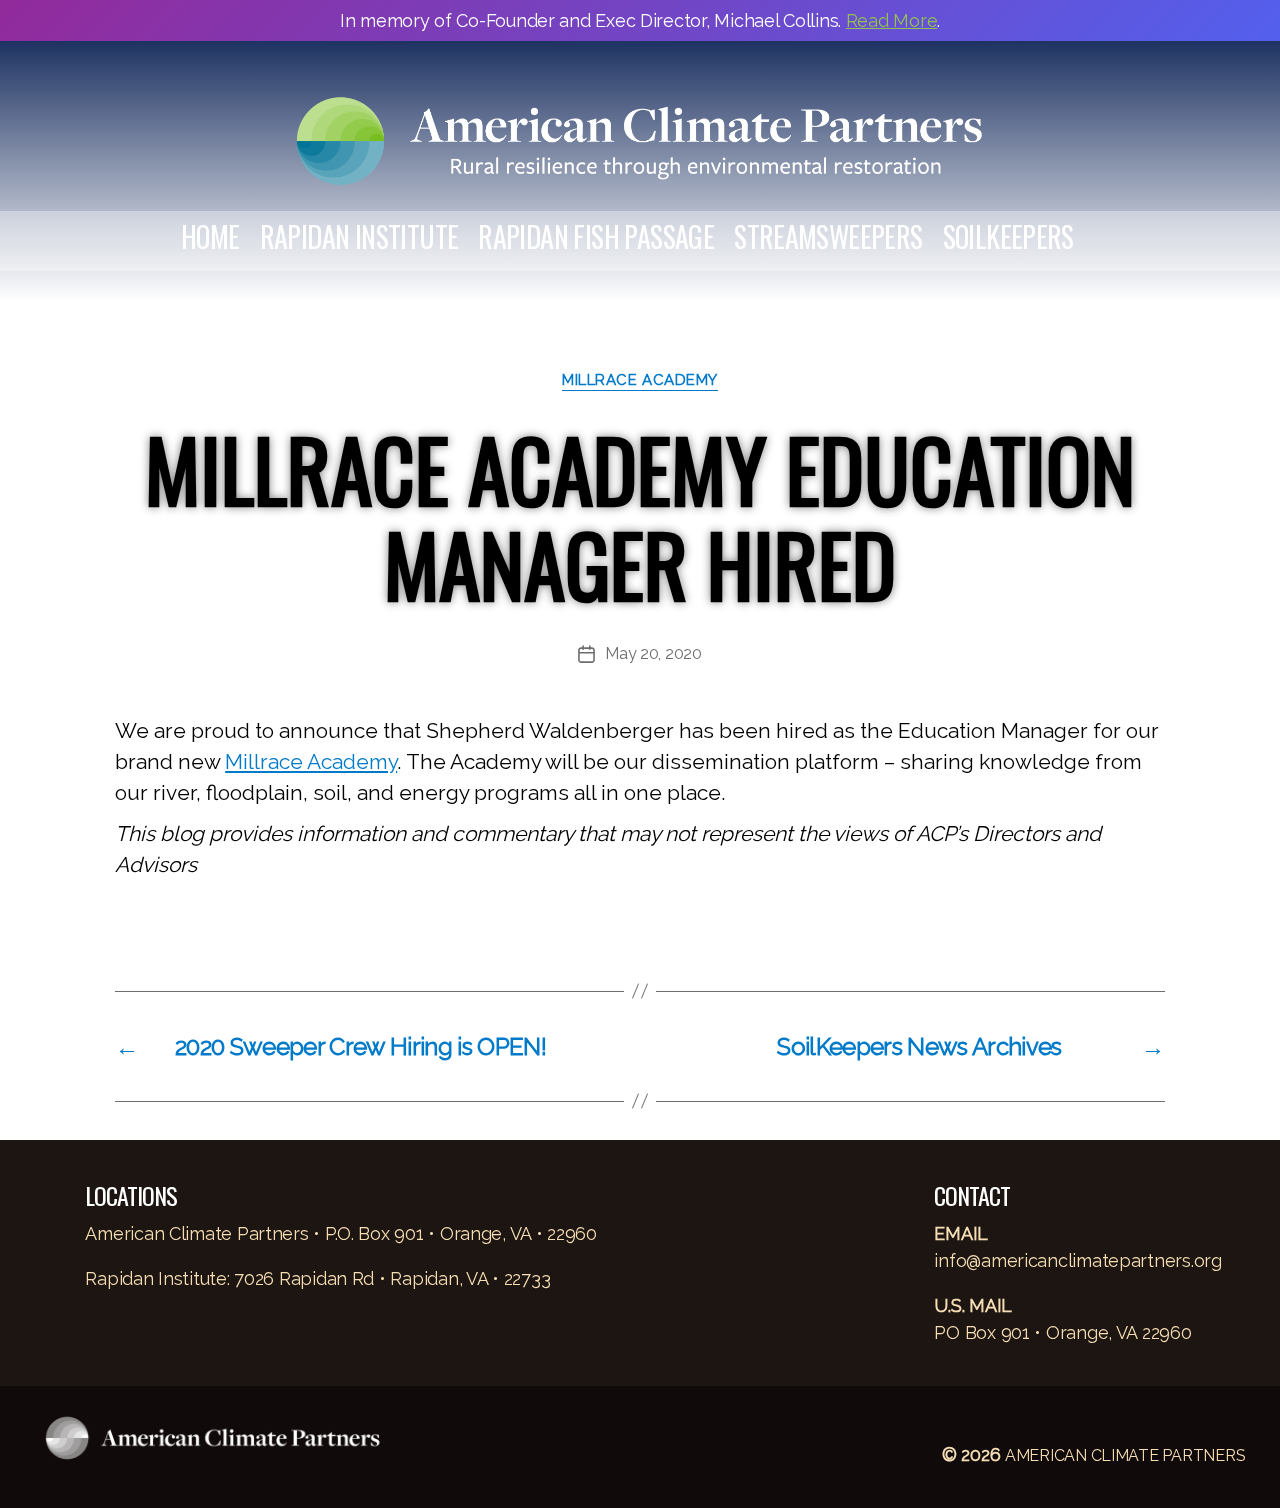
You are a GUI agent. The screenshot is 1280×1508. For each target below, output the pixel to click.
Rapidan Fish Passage (596, 237)
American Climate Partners (1125, 1455)
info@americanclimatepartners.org (1077, 1260)
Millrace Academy (640, 380)
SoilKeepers (1008, 237)
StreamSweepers (828, 237)
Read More (892, 20)
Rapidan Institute (359, 237)
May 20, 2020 (653, 653)
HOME (210, 237)
